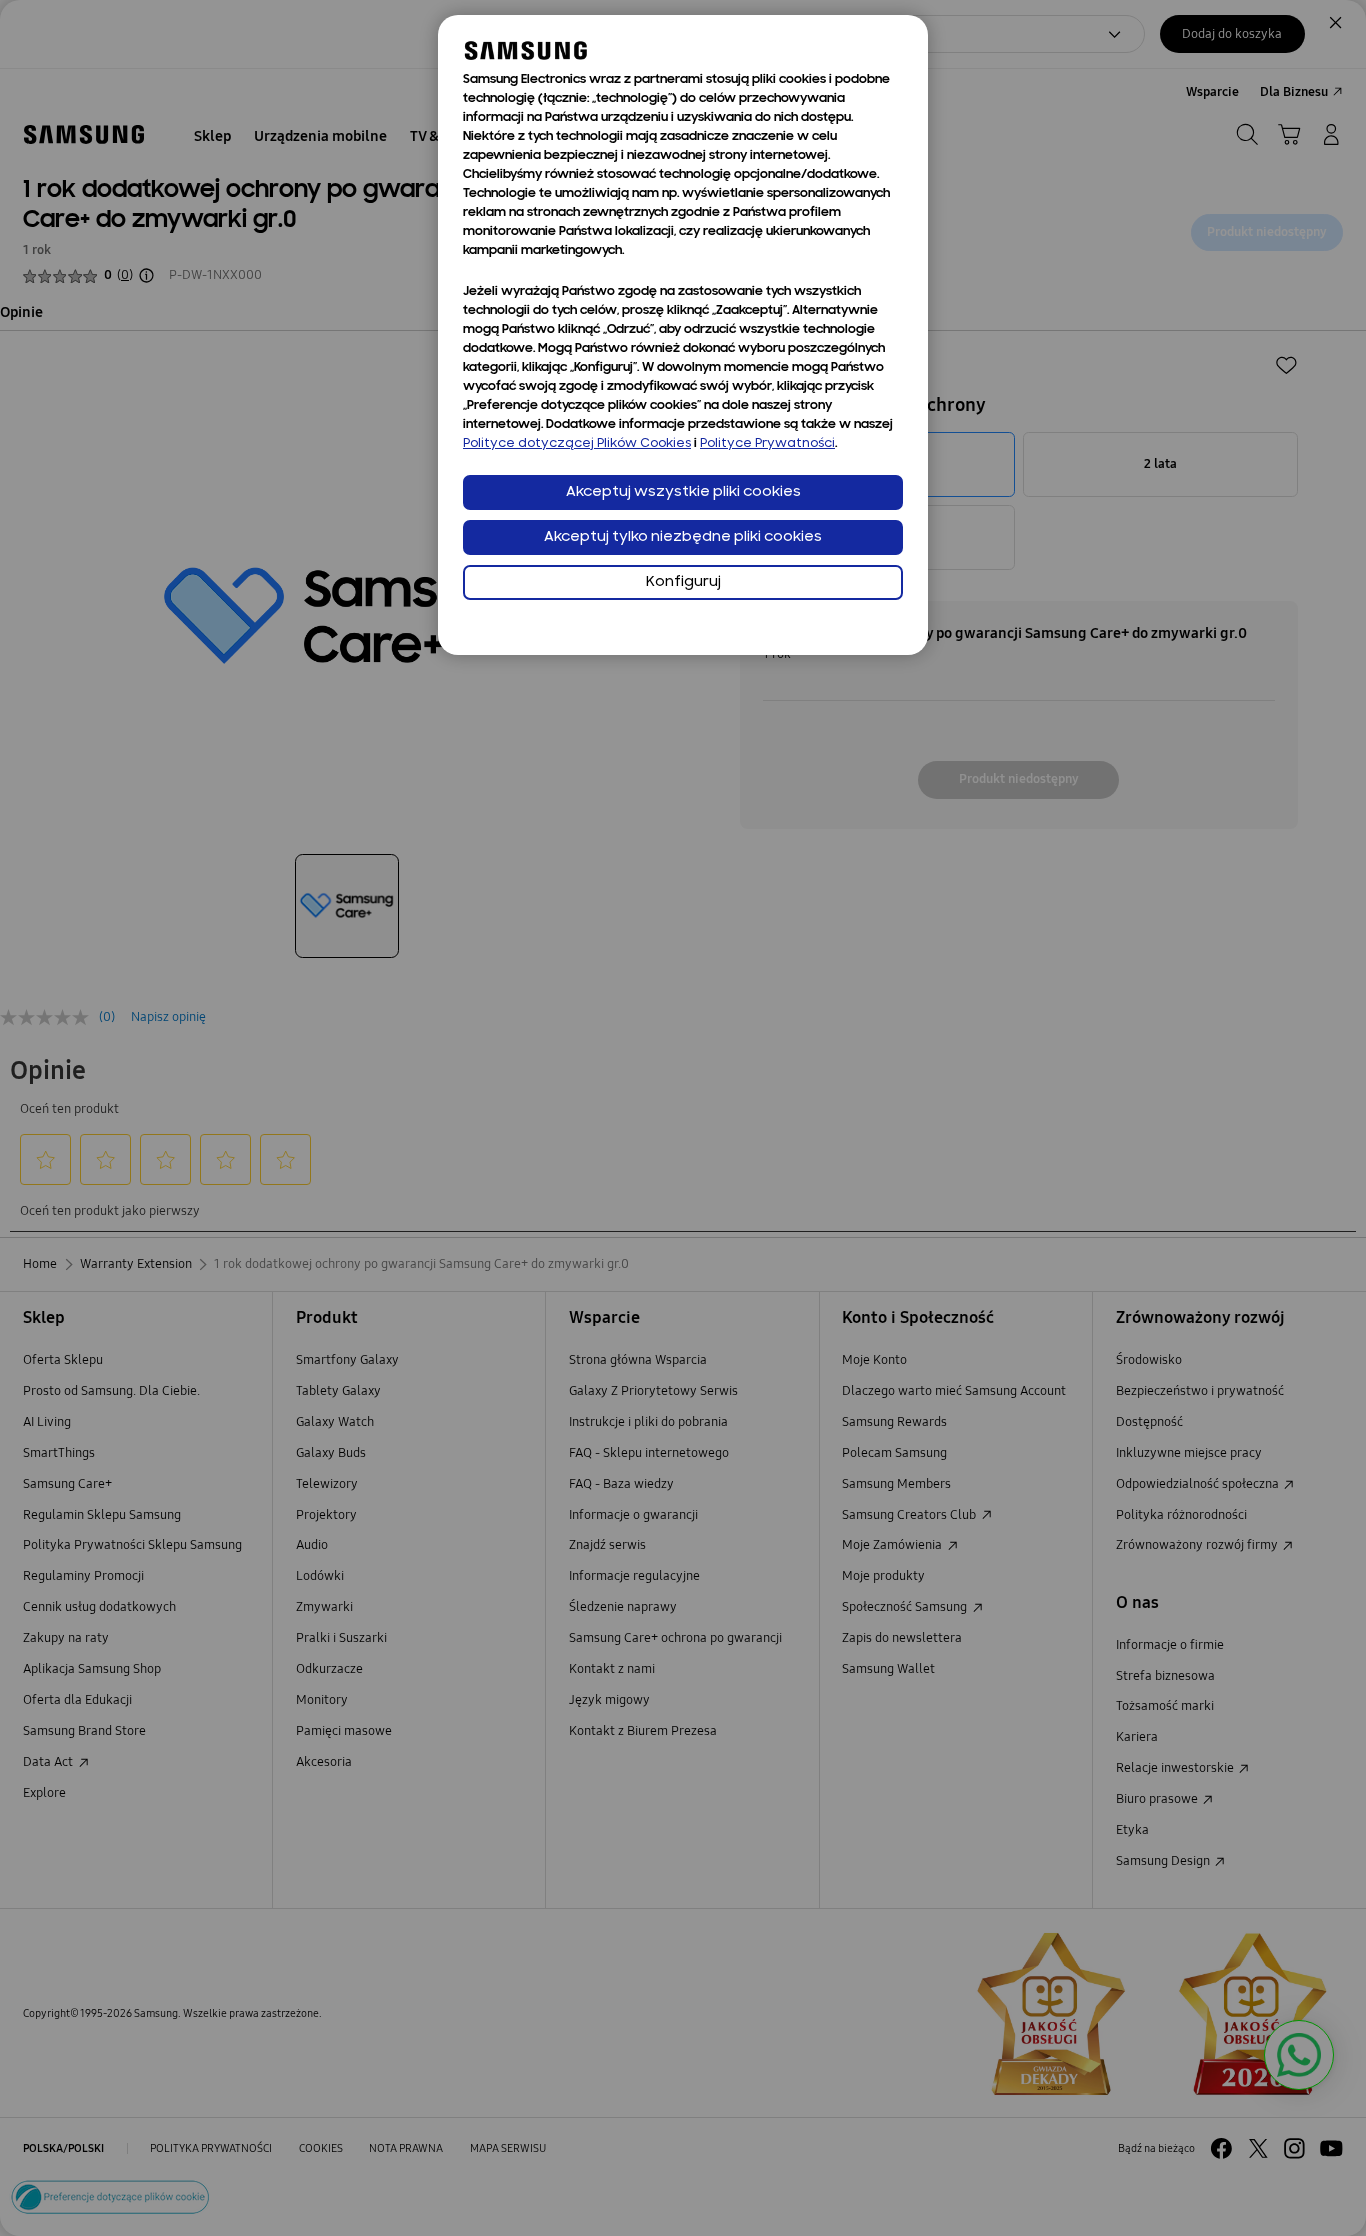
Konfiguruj (683, 582)
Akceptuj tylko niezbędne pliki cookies (683, 537)
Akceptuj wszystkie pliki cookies (683, 492)
